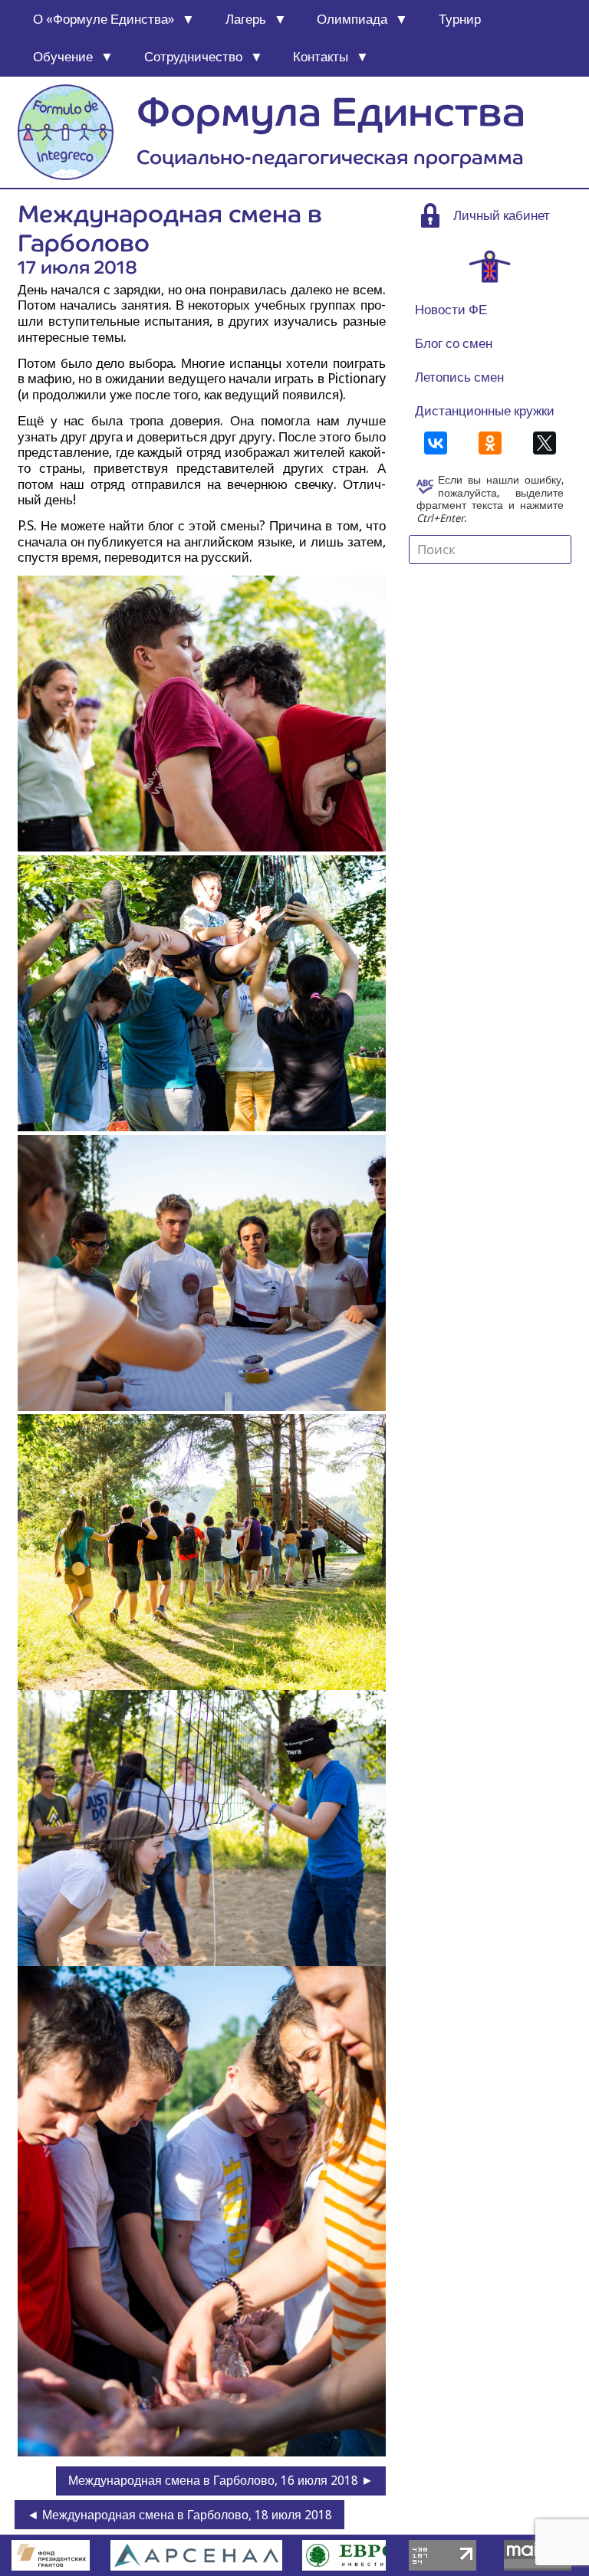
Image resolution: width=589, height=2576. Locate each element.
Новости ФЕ (451, 310)
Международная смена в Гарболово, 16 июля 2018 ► (221, 2481)
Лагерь (246, 19)
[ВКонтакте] (436, 443)
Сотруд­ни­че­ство (193, 57)
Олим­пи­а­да (352, 19)
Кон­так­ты (321, 57)
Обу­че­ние (63, 57)
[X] (545, 443)
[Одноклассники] (490, 443)
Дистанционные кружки (485, 411)
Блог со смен (454, 343)
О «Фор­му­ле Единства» (104, 19)
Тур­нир (460, 19)
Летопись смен (459, 377)
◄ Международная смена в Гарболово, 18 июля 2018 (179, 2515)
